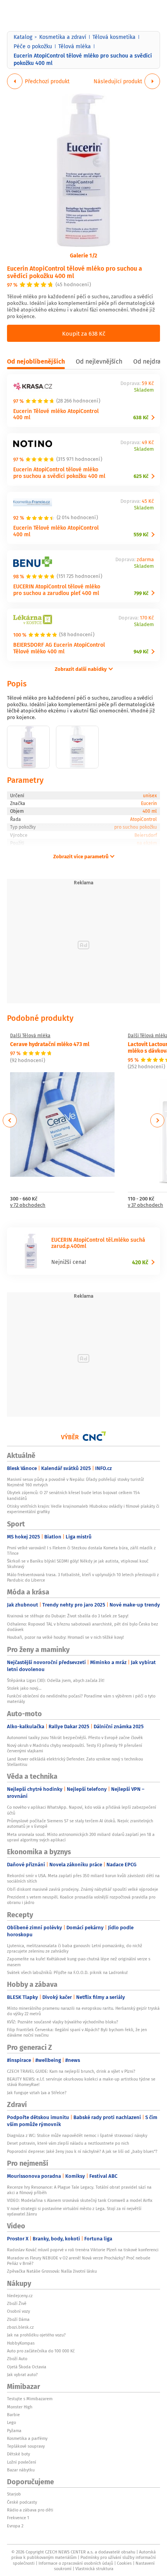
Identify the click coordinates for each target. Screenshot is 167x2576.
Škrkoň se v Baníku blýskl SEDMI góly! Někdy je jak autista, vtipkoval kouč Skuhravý (78, 1564)
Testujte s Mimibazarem (30, 2399)
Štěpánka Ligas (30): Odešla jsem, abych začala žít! (56, 1680)
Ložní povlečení (22, 2462)
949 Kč (141, 652)
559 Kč (141, 535)
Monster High (20, 2407)
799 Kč (141, 593)
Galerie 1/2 (83, 255)
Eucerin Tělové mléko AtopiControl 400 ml (56, 414)
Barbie (13, 2415)
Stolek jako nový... (24, 1688)
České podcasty (22, 2502)
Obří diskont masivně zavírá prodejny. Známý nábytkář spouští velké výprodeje (83, 1889)
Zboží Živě (17, 2303)
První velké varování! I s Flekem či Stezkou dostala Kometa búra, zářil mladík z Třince (81, 1550)
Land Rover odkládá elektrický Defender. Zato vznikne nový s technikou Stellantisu (75, 1762)
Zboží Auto (17, 2359)
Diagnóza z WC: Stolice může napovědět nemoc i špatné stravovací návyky (77, 2135)
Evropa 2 (15, 2526)
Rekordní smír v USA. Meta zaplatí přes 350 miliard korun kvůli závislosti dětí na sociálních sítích (83, 1878)
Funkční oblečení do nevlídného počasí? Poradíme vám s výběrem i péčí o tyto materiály (81, 1699)
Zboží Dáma (18, 2319)
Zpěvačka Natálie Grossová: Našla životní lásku (52, 2271)
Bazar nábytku (21, 2470)
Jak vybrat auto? (22, 2375)
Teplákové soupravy (26, 2446)
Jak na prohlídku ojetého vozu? (36, 2335)
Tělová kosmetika (114, 37)
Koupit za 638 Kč (84, 333)
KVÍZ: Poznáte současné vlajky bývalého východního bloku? (63, 2022)
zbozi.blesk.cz (20, 2327)
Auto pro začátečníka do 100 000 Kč (41, 2351)
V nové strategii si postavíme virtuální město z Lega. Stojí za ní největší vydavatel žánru (74, 2211)
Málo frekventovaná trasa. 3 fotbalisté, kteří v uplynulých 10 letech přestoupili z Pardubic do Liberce (83, 1577)
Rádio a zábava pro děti (30, 2510)
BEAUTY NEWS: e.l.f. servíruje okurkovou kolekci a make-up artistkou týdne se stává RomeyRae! (81, 2082)
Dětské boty (18, 2454)
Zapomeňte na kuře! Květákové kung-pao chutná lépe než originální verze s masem (79, 1962)
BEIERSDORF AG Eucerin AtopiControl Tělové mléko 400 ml (59, 648)
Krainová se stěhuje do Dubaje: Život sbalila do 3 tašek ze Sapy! (68, 1616)
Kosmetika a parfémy (27, 2438)
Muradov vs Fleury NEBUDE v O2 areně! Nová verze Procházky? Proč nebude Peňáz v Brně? (79, 2261)
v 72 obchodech (28, 1205)
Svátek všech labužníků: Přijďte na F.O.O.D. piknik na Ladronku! (67, 1972)
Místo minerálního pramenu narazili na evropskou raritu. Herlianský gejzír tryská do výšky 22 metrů (83, 2011)
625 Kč (141, 476)
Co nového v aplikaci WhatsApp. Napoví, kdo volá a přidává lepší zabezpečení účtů (82, 1810)
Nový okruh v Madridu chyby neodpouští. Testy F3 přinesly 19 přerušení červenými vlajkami (75, 1748)
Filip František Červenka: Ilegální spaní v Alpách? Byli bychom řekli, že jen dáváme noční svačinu (77, 2032)
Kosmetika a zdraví (63, 37)
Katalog (23, 37)
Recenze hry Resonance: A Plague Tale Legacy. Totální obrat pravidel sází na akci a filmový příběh (79, 2190)
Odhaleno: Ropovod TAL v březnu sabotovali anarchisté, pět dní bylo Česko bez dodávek (83, 1627)
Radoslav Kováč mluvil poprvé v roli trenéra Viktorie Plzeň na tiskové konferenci (83, 2250)
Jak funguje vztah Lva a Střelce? (37, 2093)
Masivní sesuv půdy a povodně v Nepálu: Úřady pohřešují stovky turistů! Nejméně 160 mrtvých (76, 1482)
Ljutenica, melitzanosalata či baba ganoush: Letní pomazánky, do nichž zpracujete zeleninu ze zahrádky (75, 1948)
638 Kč (141, 417)
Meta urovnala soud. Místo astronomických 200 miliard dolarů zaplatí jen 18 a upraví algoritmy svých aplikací (81, 1837)
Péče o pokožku (33, 46)
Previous (10, 1120)
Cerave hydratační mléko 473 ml (50, 1044)
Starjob (14, 2494)
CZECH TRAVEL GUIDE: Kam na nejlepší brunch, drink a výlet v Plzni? (71, 2071)
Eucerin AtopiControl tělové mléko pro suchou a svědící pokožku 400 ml (75, 272)
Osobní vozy (18, 2311)
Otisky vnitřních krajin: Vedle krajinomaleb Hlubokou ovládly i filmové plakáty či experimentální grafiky (83, 1509)
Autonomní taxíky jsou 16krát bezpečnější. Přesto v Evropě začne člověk (75, 1738)
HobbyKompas (21, 2343)
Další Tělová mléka (30, 1036)
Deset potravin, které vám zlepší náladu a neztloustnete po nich (68, 2143)
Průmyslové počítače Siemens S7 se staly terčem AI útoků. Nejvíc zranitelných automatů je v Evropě (80, 1823)
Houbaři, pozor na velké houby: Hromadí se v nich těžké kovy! (65, 1637)
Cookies (124, 2563)
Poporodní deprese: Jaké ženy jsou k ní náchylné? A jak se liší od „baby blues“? (82, 2151)
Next (157, 1120)
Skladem (144, 390)
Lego (11, 2422)
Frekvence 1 (18, 2518)
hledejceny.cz (20, 2296)
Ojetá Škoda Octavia (27, 2367)
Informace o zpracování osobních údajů (76, 2563)
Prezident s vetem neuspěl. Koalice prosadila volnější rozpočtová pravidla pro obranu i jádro (81, 1900)
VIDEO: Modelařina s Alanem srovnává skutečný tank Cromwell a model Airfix (80, 2200)
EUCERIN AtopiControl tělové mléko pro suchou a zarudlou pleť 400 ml (57, 590)
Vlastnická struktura (94, 2569)
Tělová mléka (75, 46)
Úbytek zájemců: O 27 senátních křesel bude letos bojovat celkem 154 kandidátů (73, 1495)
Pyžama (14, 2431)
